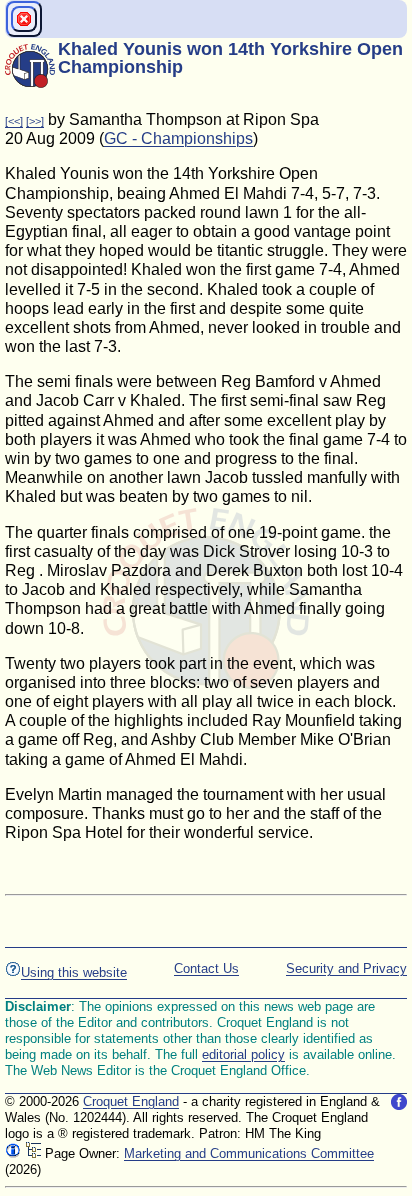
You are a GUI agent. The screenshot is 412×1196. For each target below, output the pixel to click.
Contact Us (206, 968)
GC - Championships (178, 138)
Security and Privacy (346, 968)
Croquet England (131, 1101)
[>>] (35, 121)
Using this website (74, 972)
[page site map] (33, 1153)
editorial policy (243, 1054)
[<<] (14, 121)
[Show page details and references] (13, 1153)
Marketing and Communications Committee (249, 1153)
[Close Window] (24, 19)
